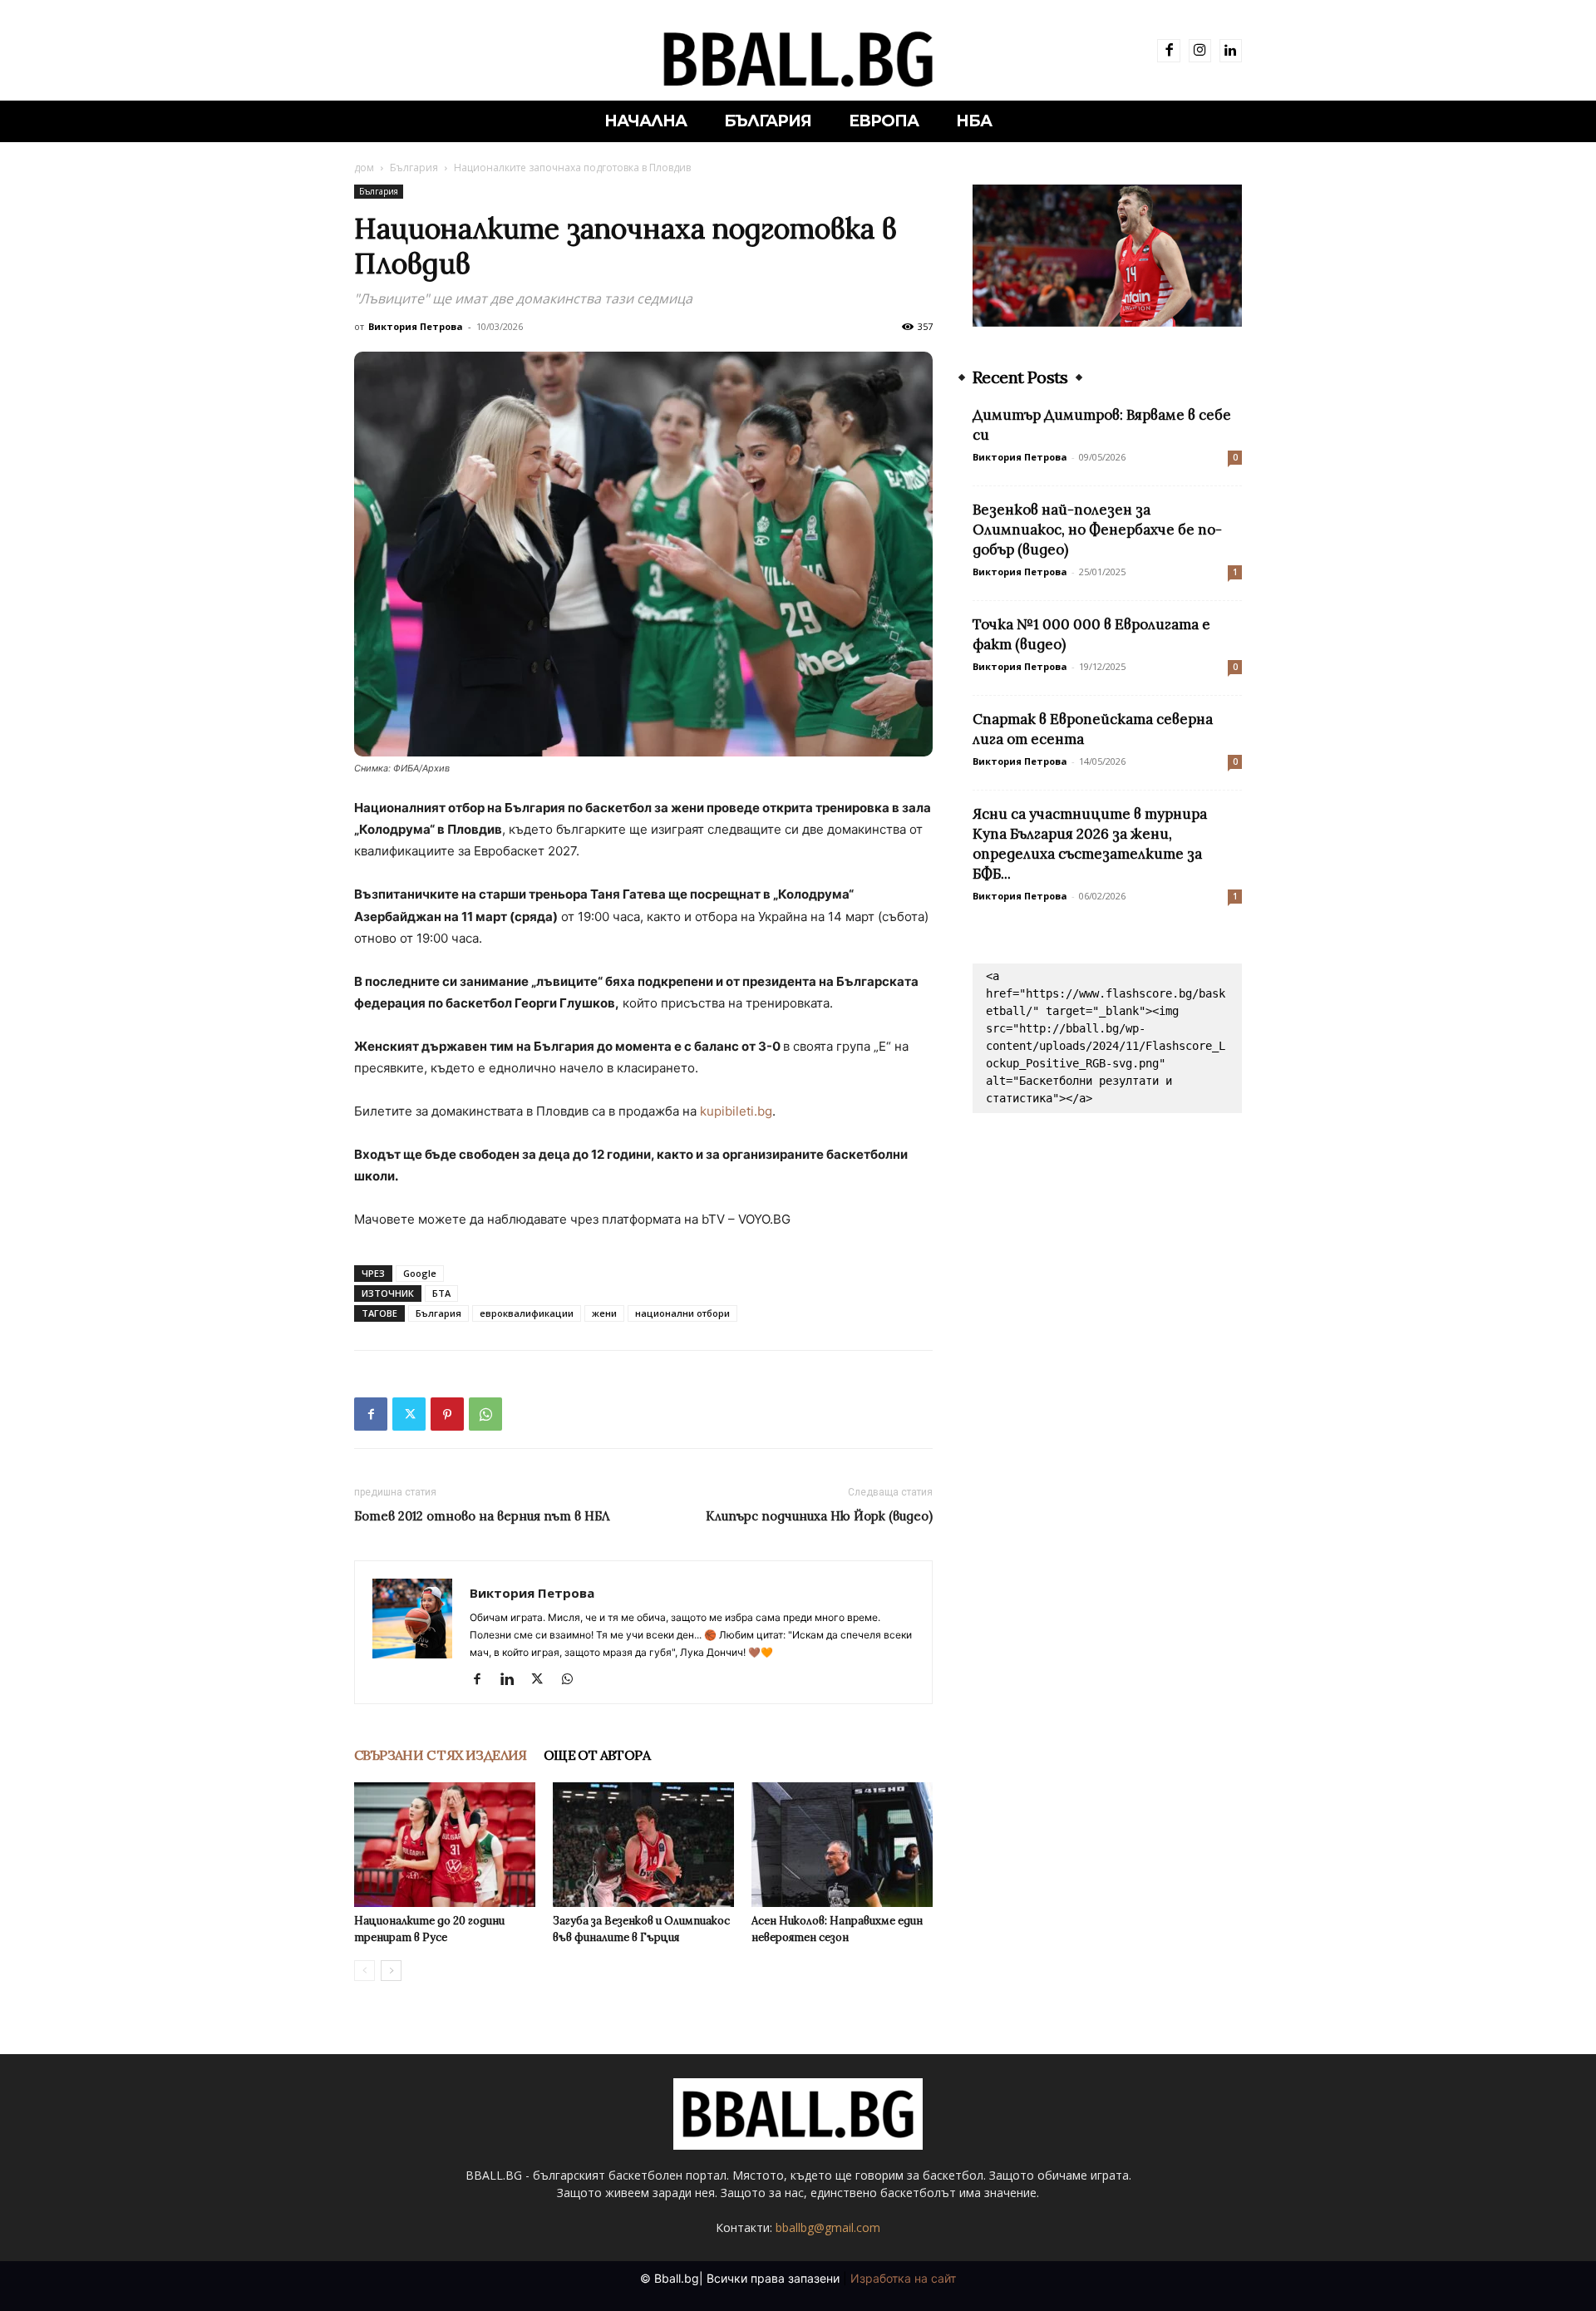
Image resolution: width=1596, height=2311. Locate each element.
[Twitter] (409, 1414)
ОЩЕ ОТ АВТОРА (597, 1755)
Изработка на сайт (903, 2278)
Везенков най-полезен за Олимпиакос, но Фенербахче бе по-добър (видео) (1097, 530)
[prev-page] (365, 1971)
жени (604, 1313)
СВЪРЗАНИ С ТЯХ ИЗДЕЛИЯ (441, 1755)
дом (364, 168)
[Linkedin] (1231, 50)
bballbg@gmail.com (828, 2227)
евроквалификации (527, 1313)
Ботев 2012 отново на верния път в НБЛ (482, 1516)
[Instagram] (1200, 50)
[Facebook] (1168, 50)
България (414, 168)
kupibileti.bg (736, 1111)
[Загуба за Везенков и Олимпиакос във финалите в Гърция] (643, 1845)
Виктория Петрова (416, 326)
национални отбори (682, 1313)
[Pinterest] (447, 1414)
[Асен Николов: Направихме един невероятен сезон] (842, 1845)
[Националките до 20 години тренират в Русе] (445, 1845)
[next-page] (391, 1971)
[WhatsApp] (485, 1414)
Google (420, 1273)
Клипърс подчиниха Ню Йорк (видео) (819, 1516)
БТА (441, 1293)
